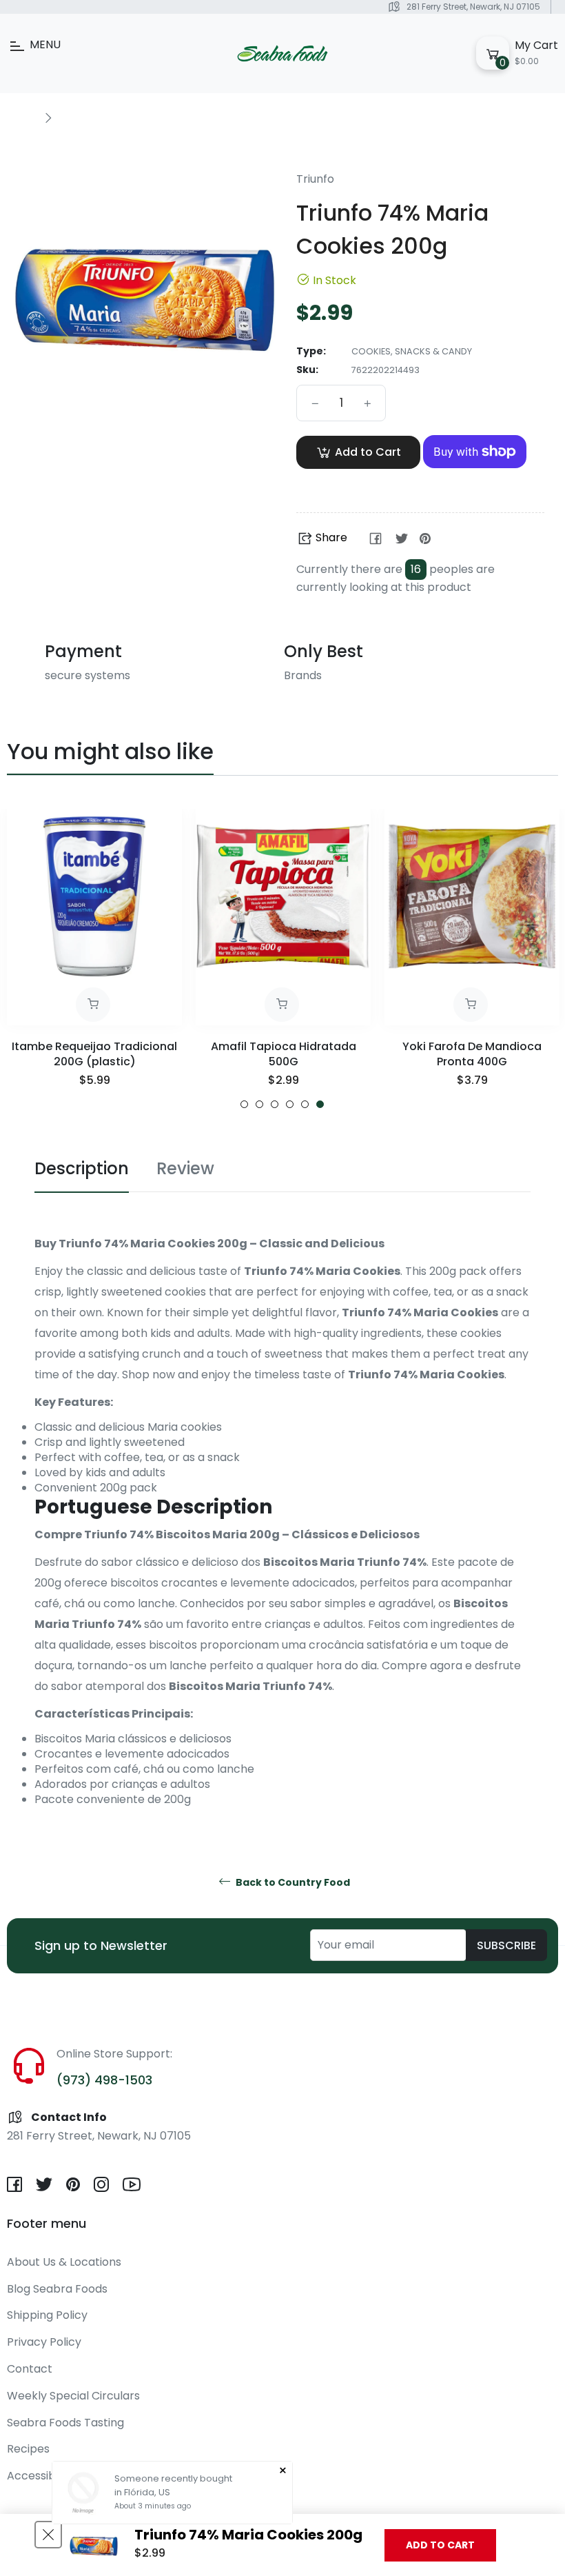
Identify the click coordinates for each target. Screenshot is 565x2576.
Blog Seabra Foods (57, 2289)
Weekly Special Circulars (73, 2396)
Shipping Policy (47, 2315)
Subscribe (506, 1945)
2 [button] (259, 1104)
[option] (94, 959)
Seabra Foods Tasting (65, 2423)
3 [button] (275, 1104)
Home (22, 117)
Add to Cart (440, 2545)
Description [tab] (82, 1168)
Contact (30, 2369)
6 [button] (320, 1104)
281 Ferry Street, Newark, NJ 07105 (473, 7)
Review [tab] (185, 1168)
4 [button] (290, 1104)
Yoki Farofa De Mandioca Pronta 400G (472, 1054)
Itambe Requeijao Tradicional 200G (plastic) (94, 1054)
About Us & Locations (64, 2262)
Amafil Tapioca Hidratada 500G (284, 1054)
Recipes (28, 2449)
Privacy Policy (44, 2342)
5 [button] (305, 1104)
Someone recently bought (173, 2478)
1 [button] (244, 1104)
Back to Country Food (292, 1883)
